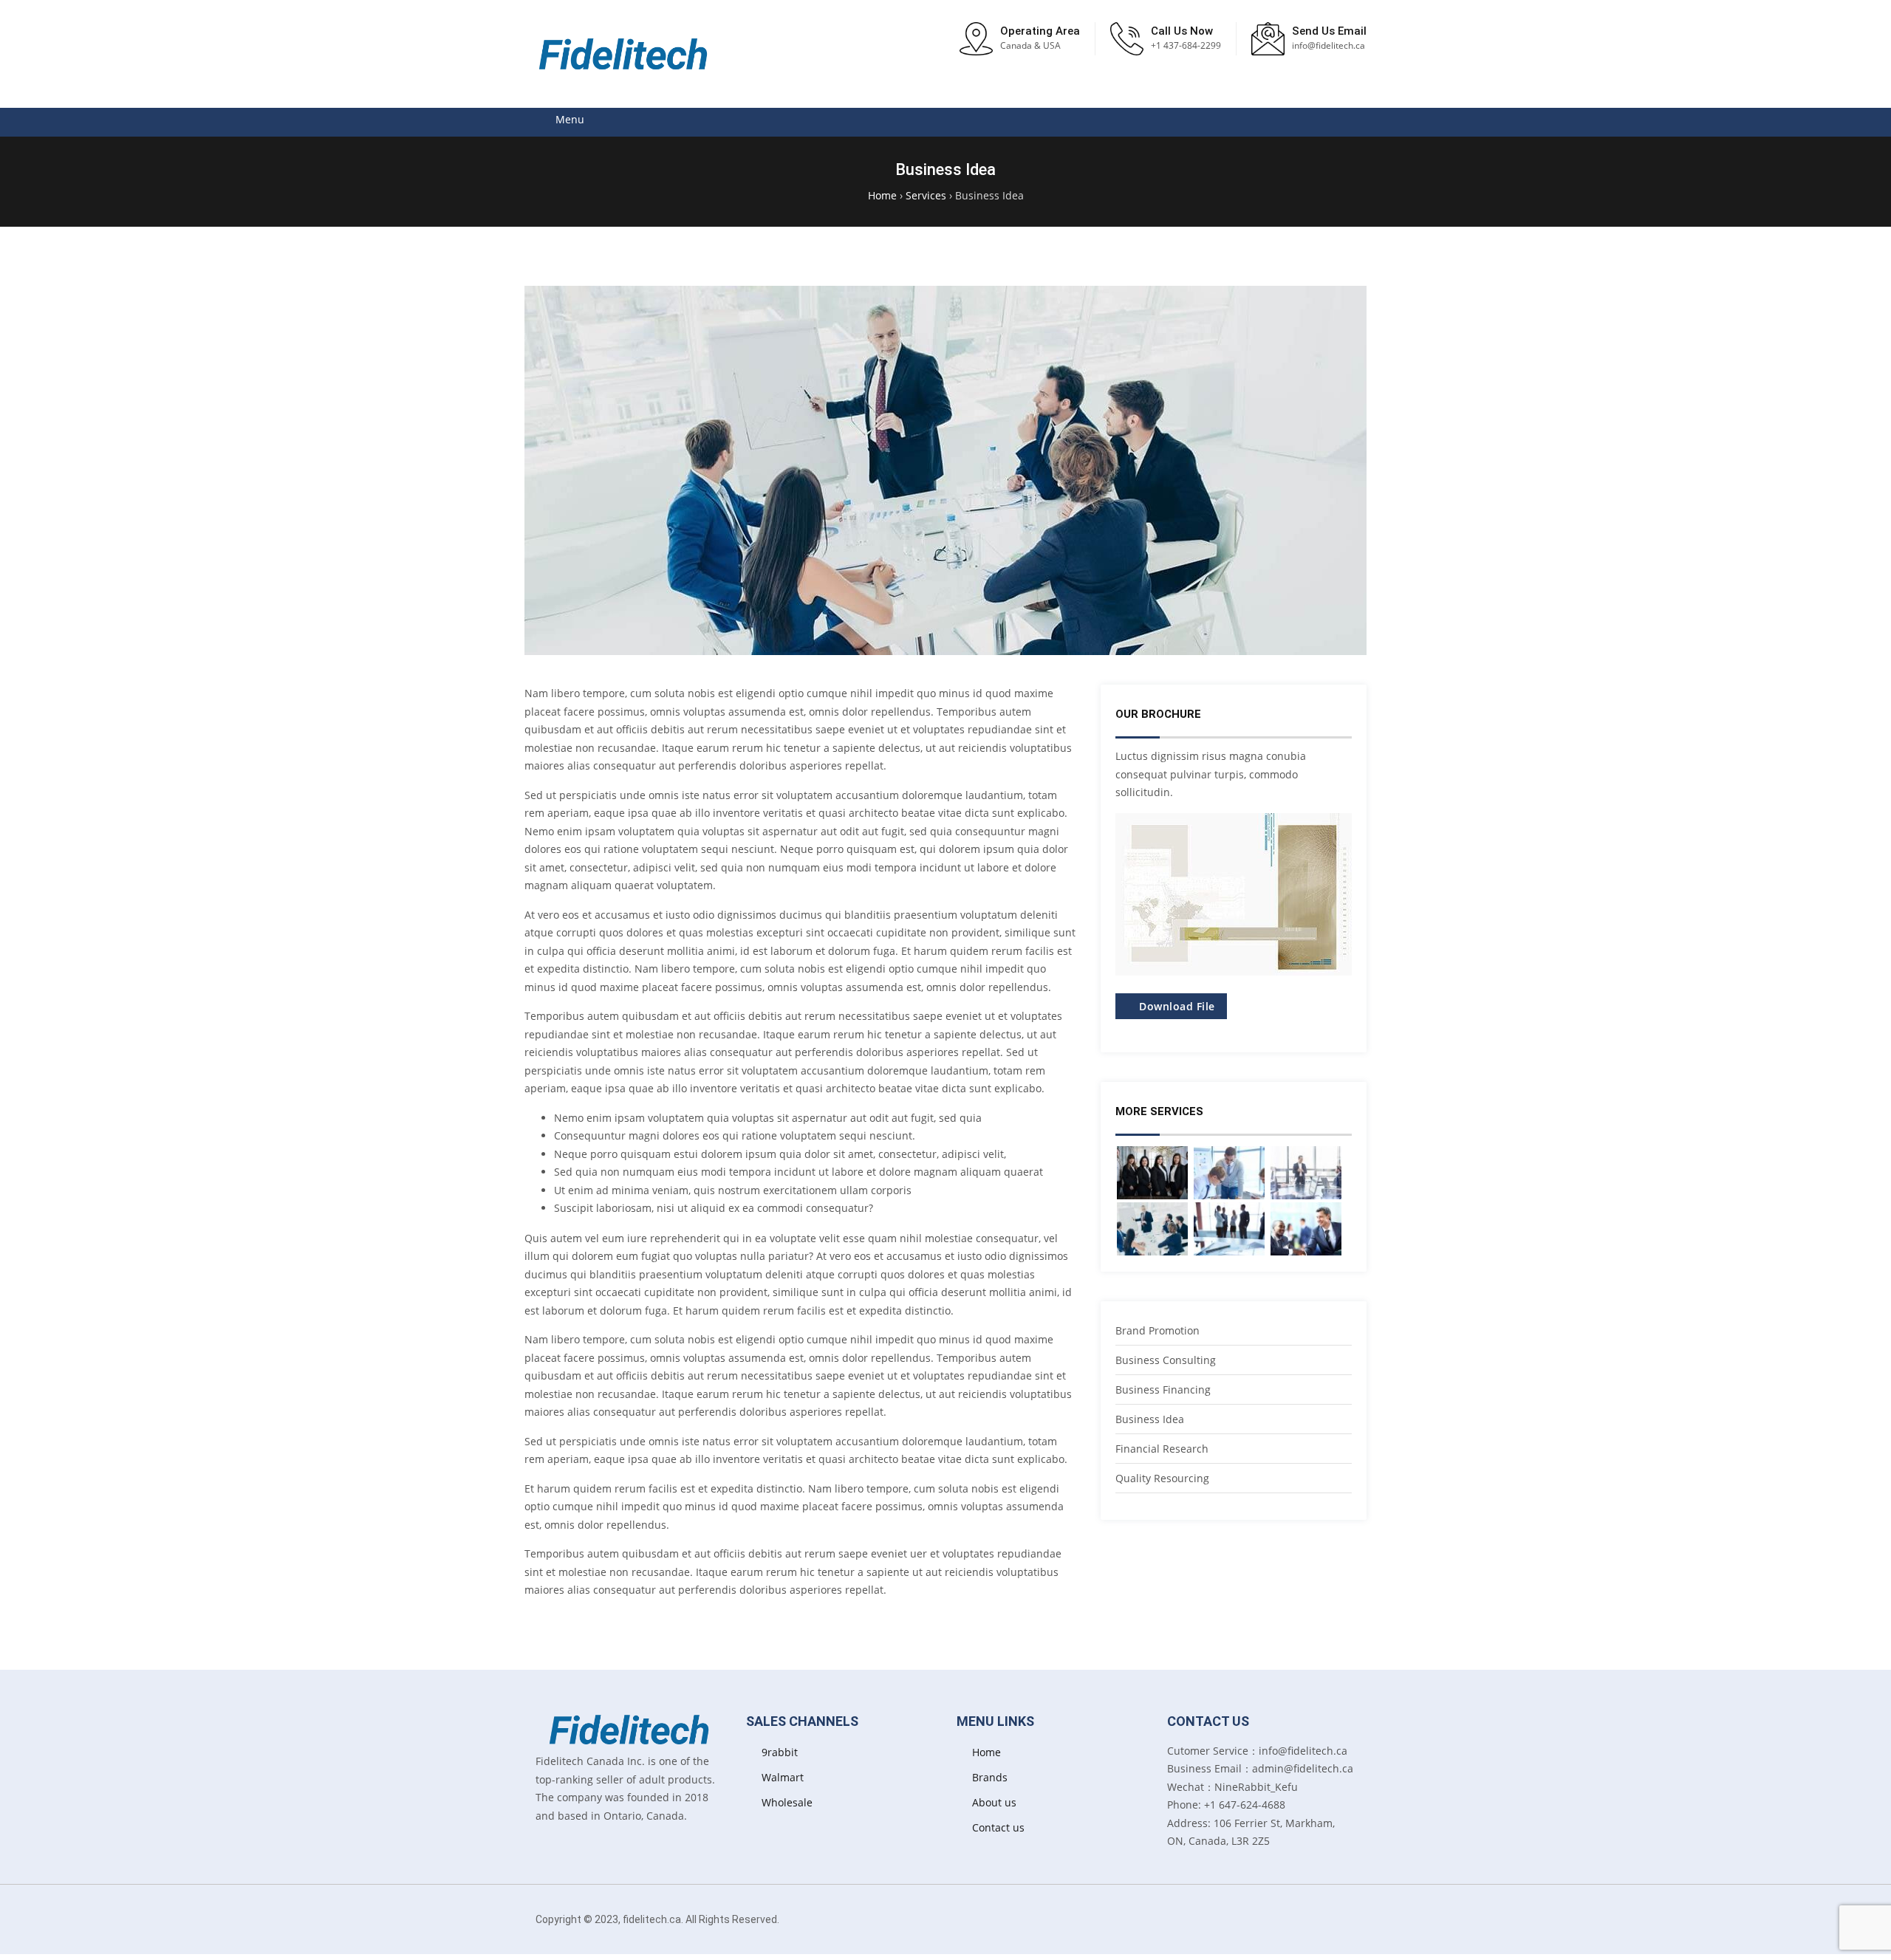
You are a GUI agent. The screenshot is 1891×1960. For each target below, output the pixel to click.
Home (986, 1752)
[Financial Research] (1306, 1173)
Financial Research (1162, 1449)
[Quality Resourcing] (1229, 1173)
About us (994, 1802)
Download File (1176, 1006)
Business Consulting (1166, 1360)
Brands (990, 1777)
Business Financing (1163, 1390)
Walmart (783, 1777)
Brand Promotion (1157, 1330)
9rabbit (780, 1752)
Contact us (998, 1827)
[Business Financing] (1306, 1229)
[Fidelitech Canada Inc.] (624, 54)
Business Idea (1150, 1419)
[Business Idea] (1152, 1229)
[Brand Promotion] (1152, 1173)
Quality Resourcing (1162, 1478)
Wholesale (787, 1802)
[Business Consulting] (1229, 1229)
